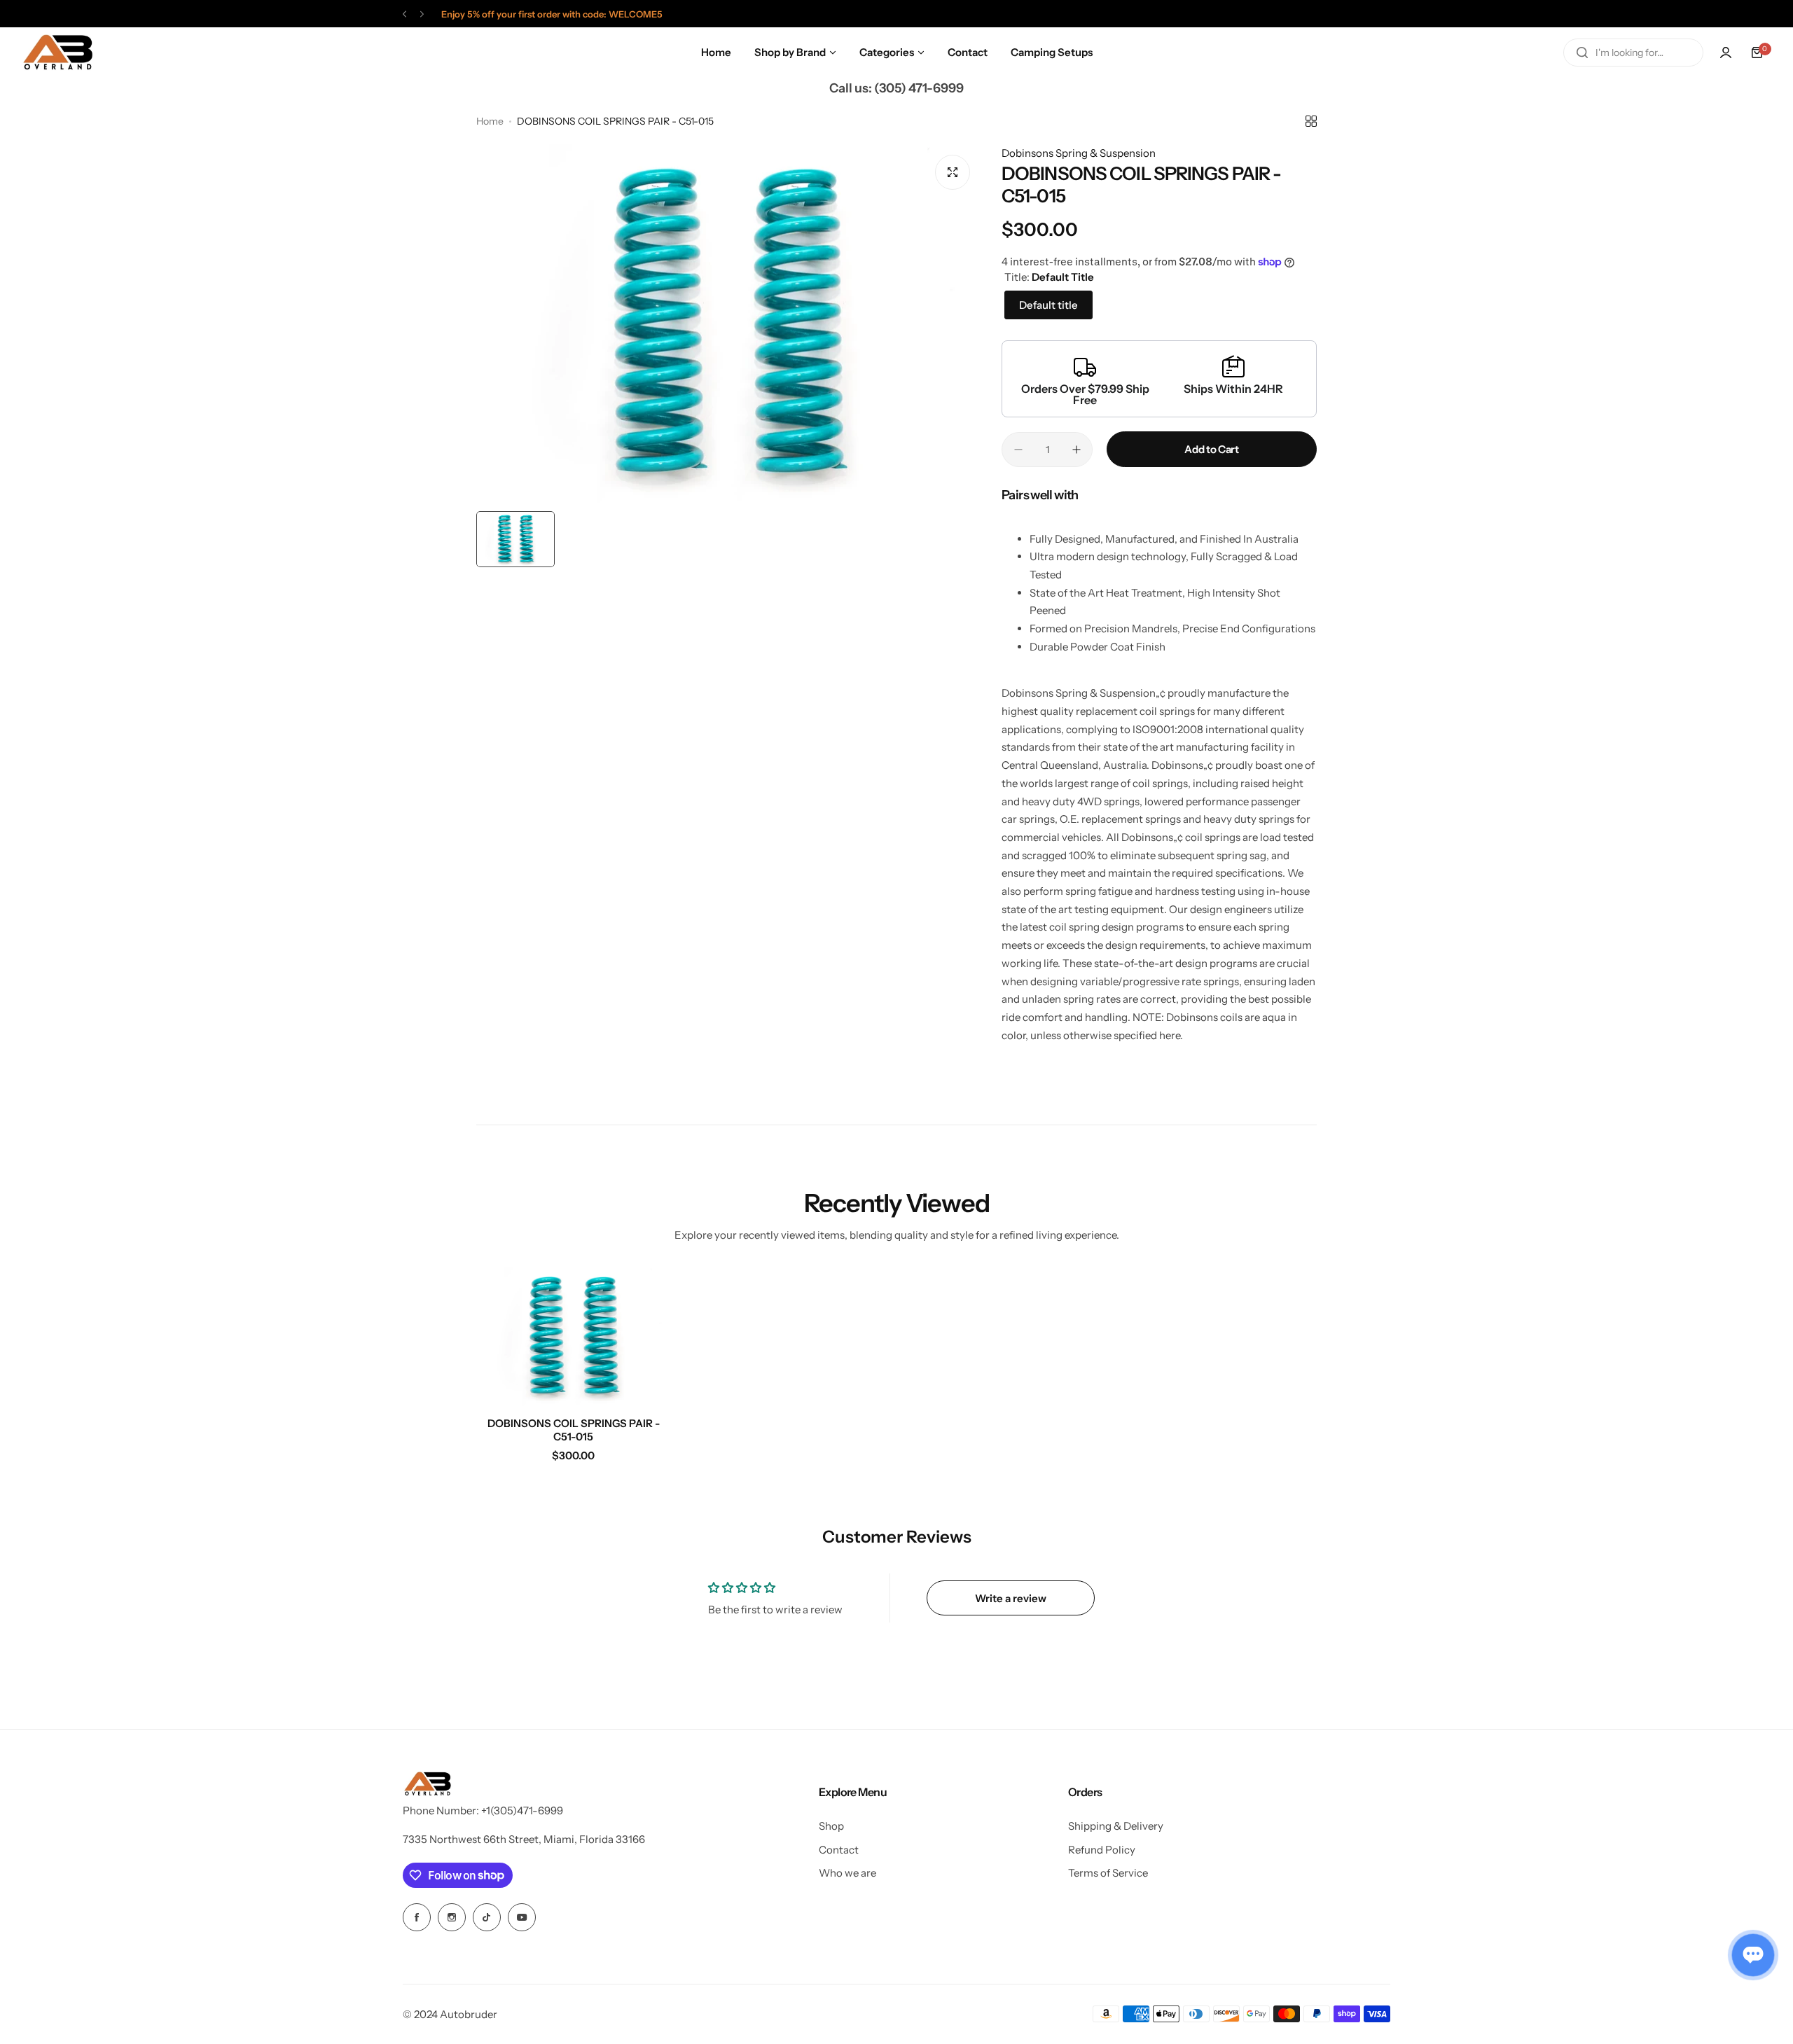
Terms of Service (1108, 1873)
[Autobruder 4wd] (57, 53)
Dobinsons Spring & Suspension (1079, 153)
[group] (728, 324)
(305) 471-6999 (919, 88)
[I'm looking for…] (1582, 53)
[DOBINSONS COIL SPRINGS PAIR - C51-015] (574, 1337)
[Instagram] (452, 1917)
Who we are (847, 1873)
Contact (839, 1850)
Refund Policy (1102, 1850)
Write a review (1011, 1598)
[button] (404, 14)
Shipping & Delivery (1116, 1826)
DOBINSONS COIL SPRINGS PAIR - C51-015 (574, 1430)
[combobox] (1633, 53)
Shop (831, 1826)
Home (490, 121)
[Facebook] (417, 1917)
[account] (1726, 53)
